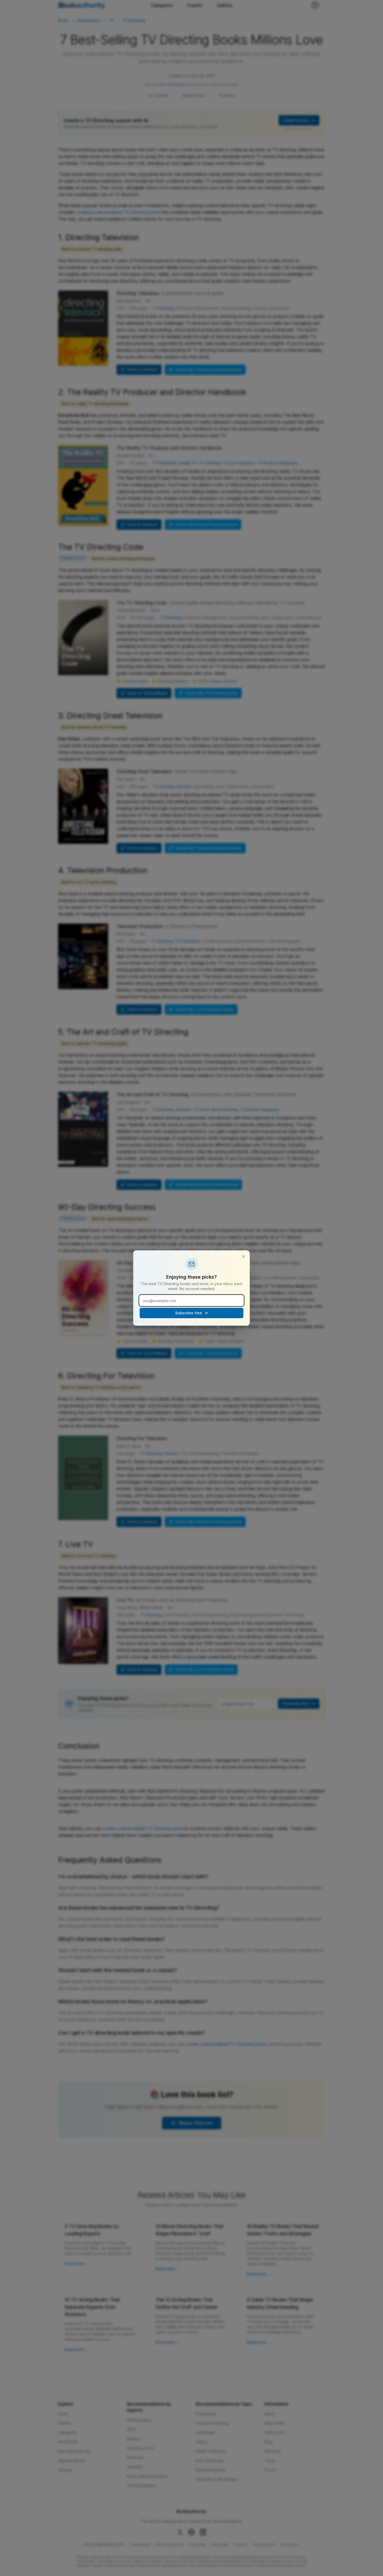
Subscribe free (189, 1313)
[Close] (244, 1257)
